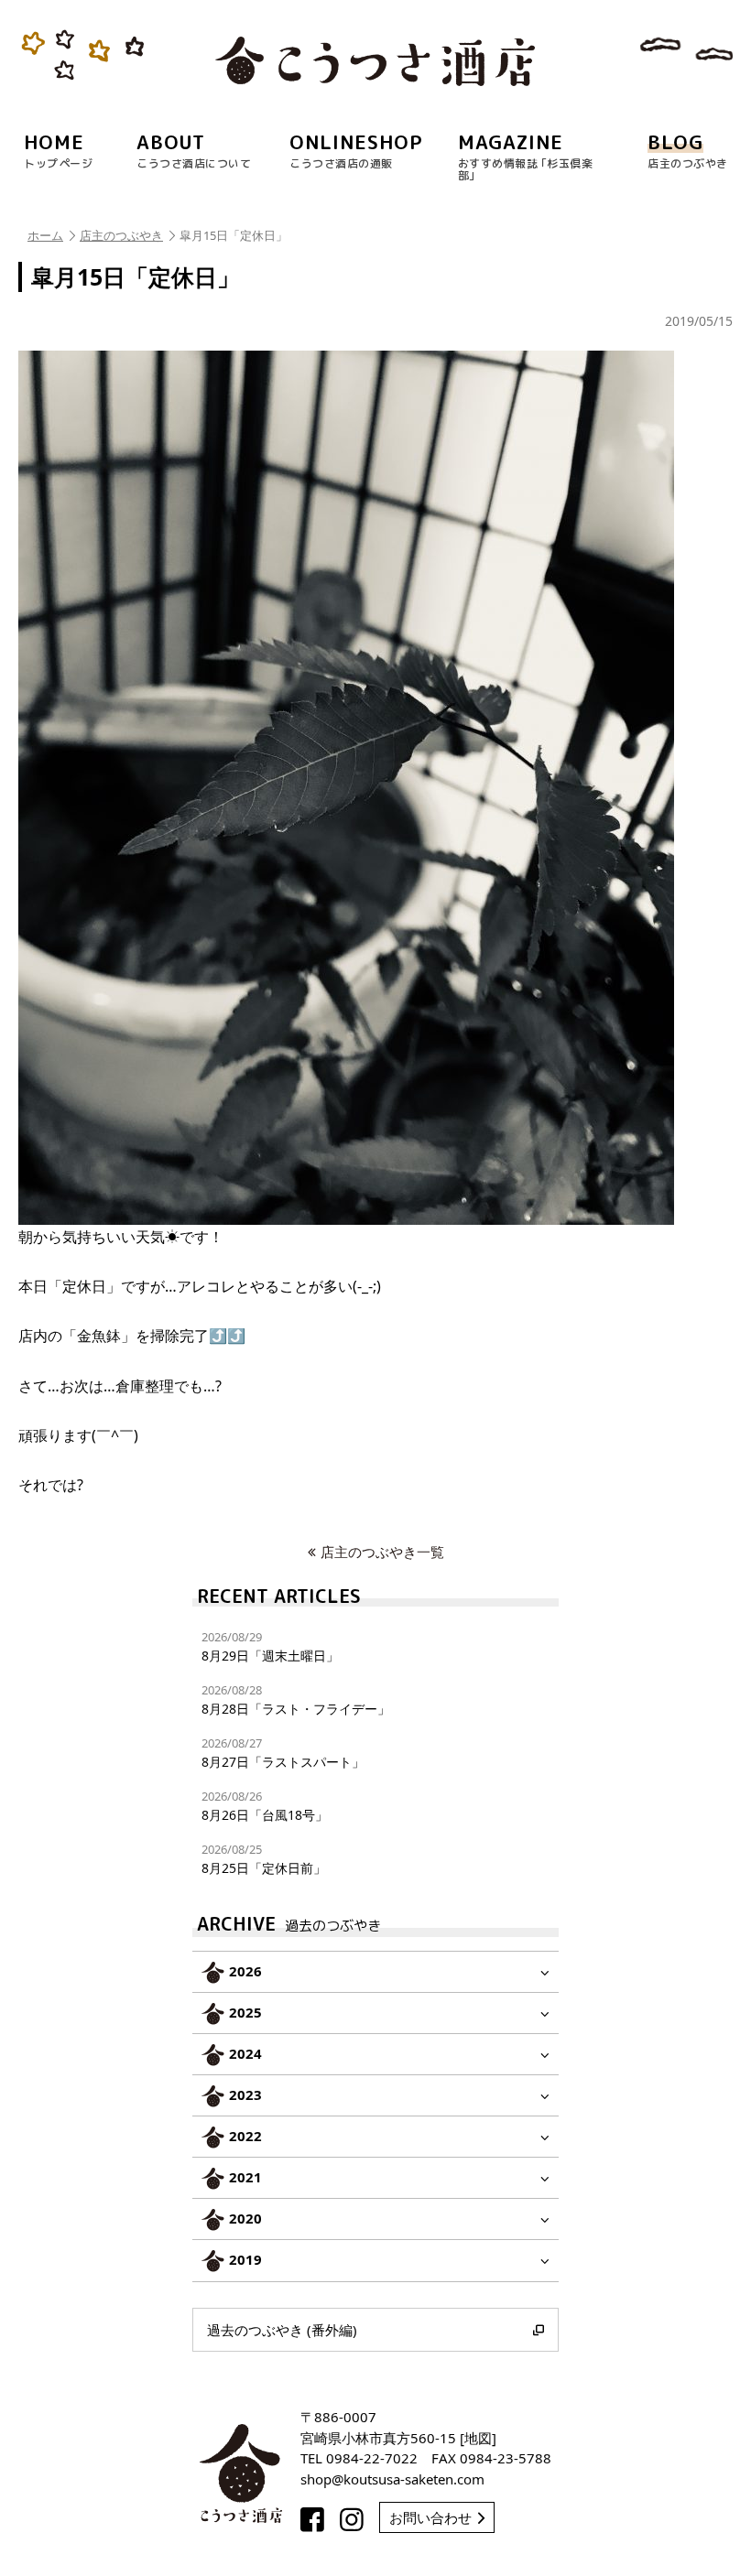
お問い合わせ (430, 2517)
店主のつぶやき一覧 (382, 1552)
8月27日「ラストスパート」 (283, 1753)
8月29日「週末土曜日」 (270, 1646)
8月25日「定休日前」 (264, 1859)
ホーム (45, 235)
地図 (478, 2438)
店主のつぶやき (121, 235)
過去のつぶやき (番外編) (282, 2330)
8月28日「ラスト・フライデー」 (296, 1699)
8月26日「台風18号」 (265, 1806)
